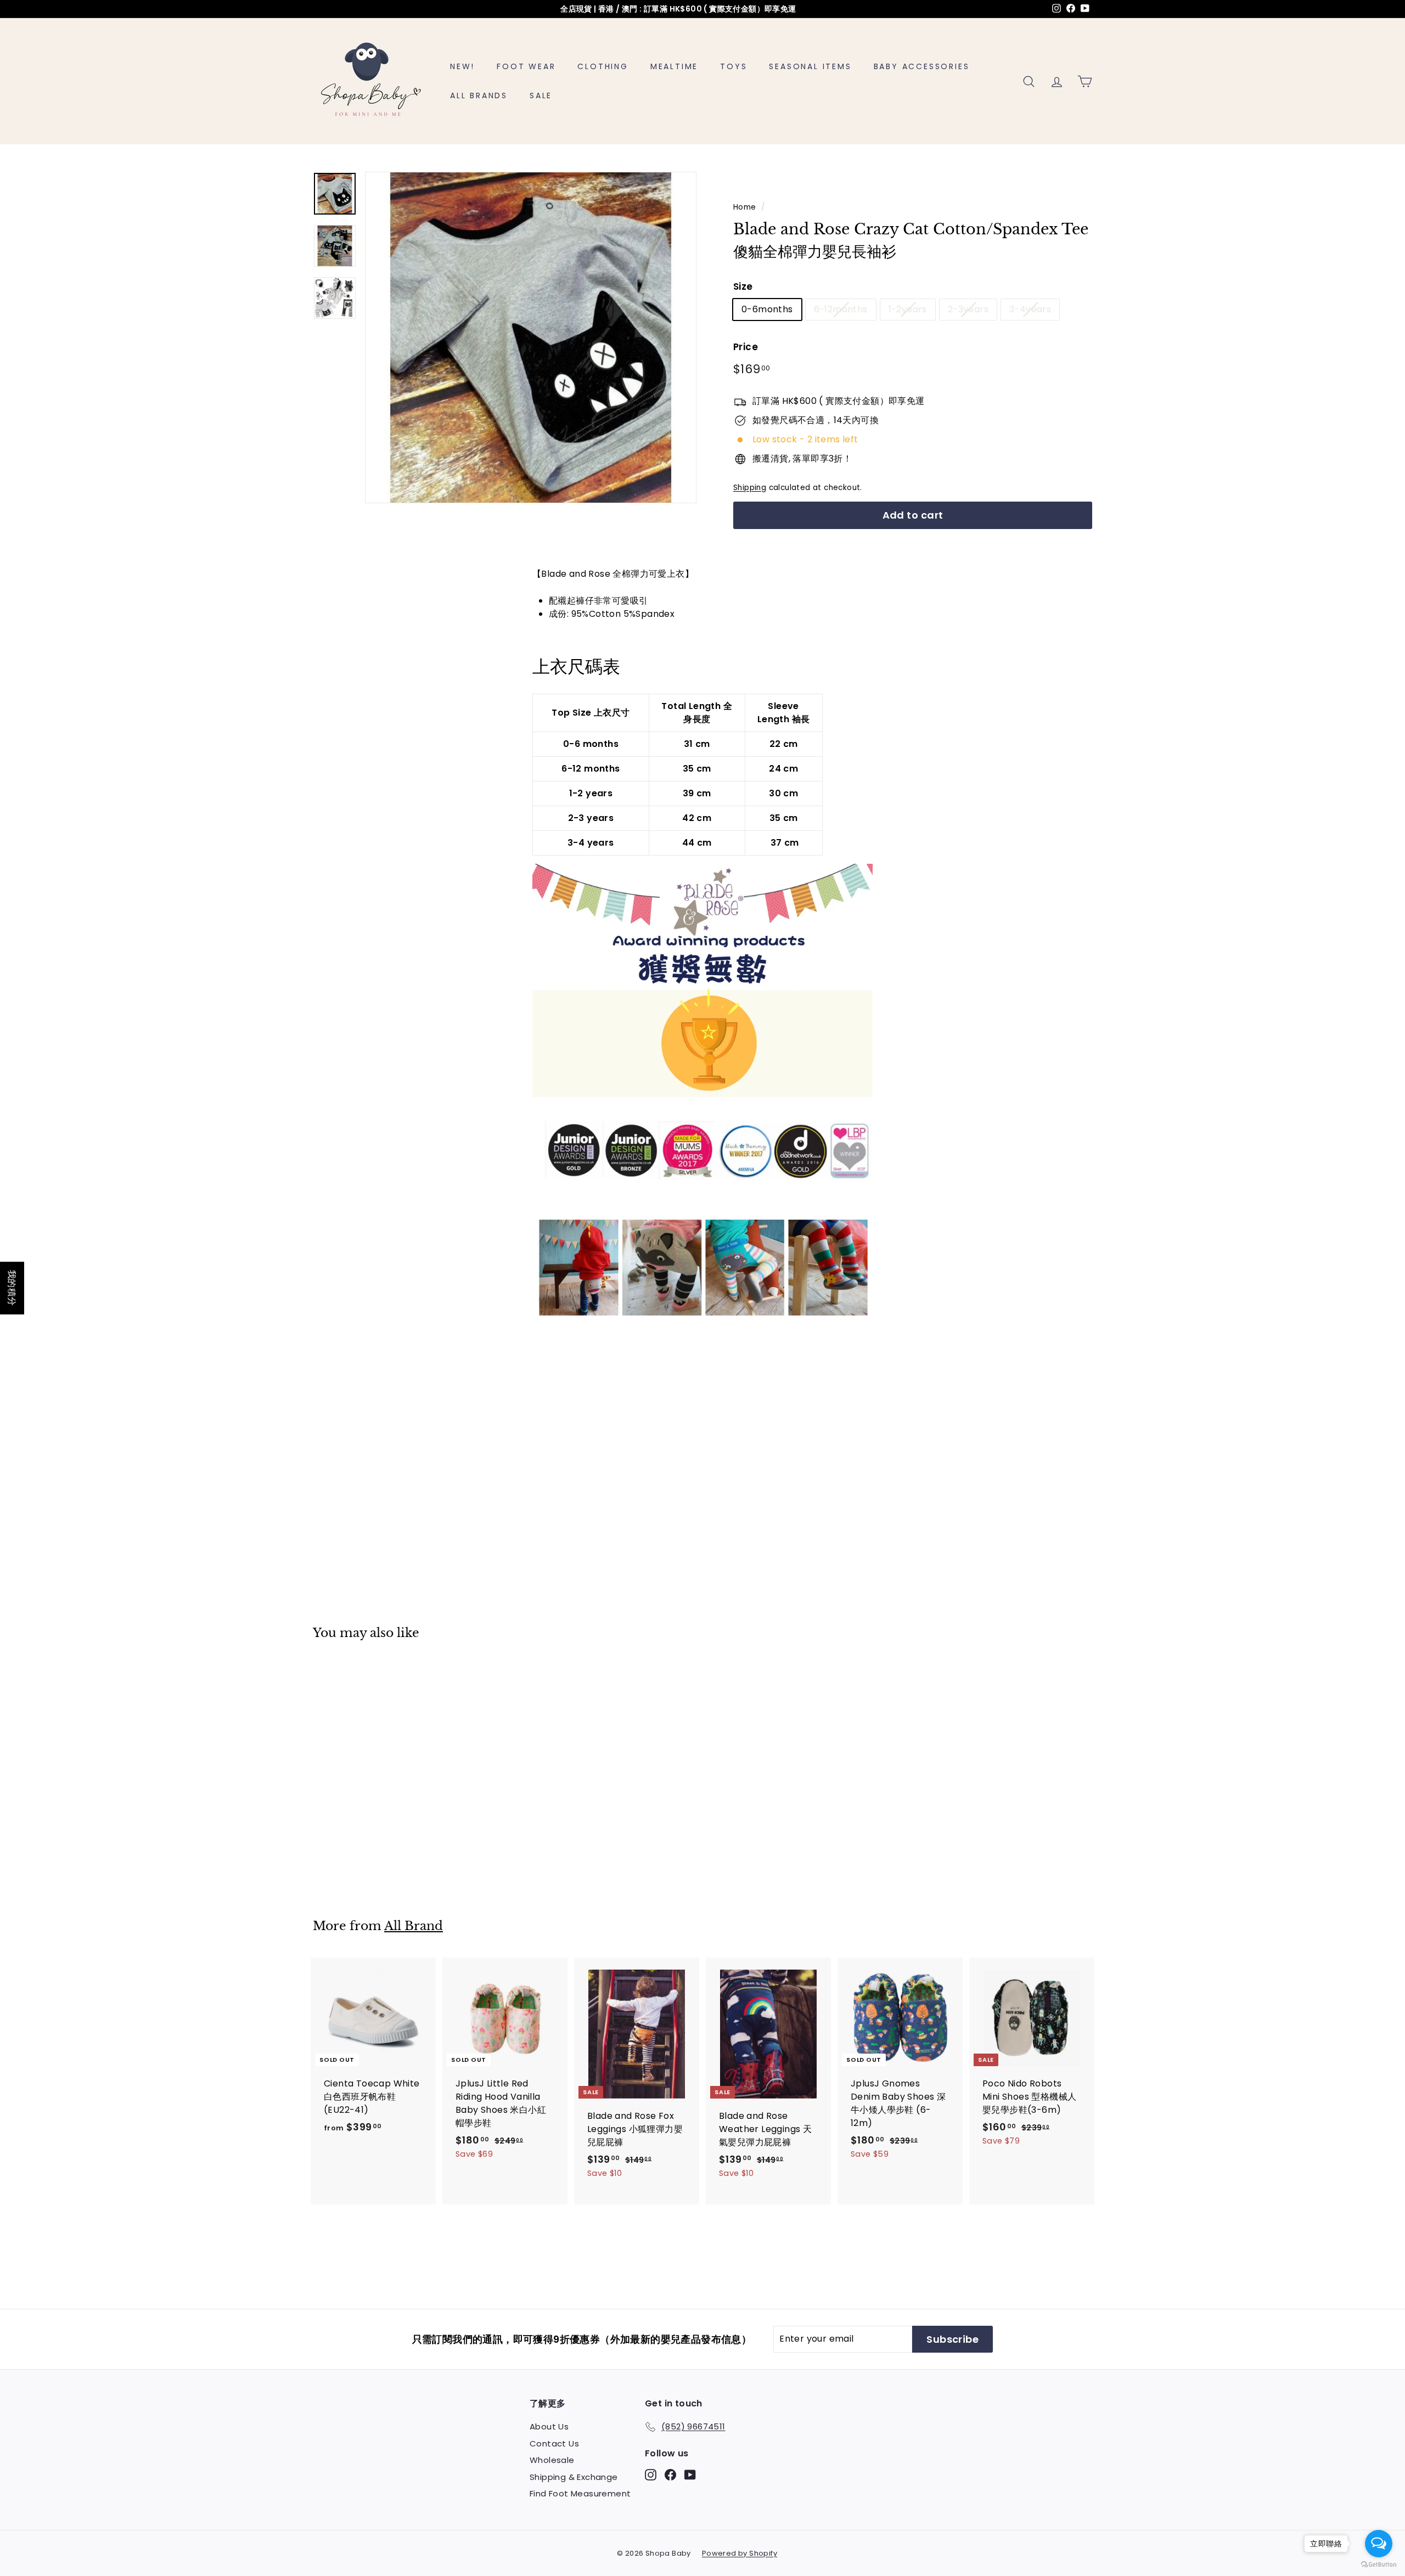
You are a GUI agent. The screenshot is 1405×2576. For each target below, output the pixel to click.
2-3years (968, 309)
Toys (734, 66)
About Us (549, 2426)
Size (743, 286)
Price (746, 347)
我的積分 (12, 1288)
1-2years (908, 309)
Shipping (750, 488)
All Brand (414, 1926)
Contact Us (554, 2443)
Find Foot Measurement (580, 2493)
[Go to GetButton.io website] (1379, 2565)
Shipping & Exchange (574, 2477)
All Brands (479, 95)
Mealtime (674, 66)
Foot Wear (526, 66)
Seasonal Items (810, 66)
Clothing (603, 66)
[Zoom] (531, 338)
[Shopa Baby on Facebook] (670, 2475)
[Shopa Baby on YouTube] (690, 2475)
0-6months (767, 309)
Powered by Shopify (740, 2553)
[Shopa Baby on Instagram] (651, 2475)
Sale (541, 95)
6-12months (841, 309)
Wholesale (552, 2460)
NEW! (462, 66)
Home (745, 207)
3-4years (1030, 309)
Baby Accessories (922, 66)
